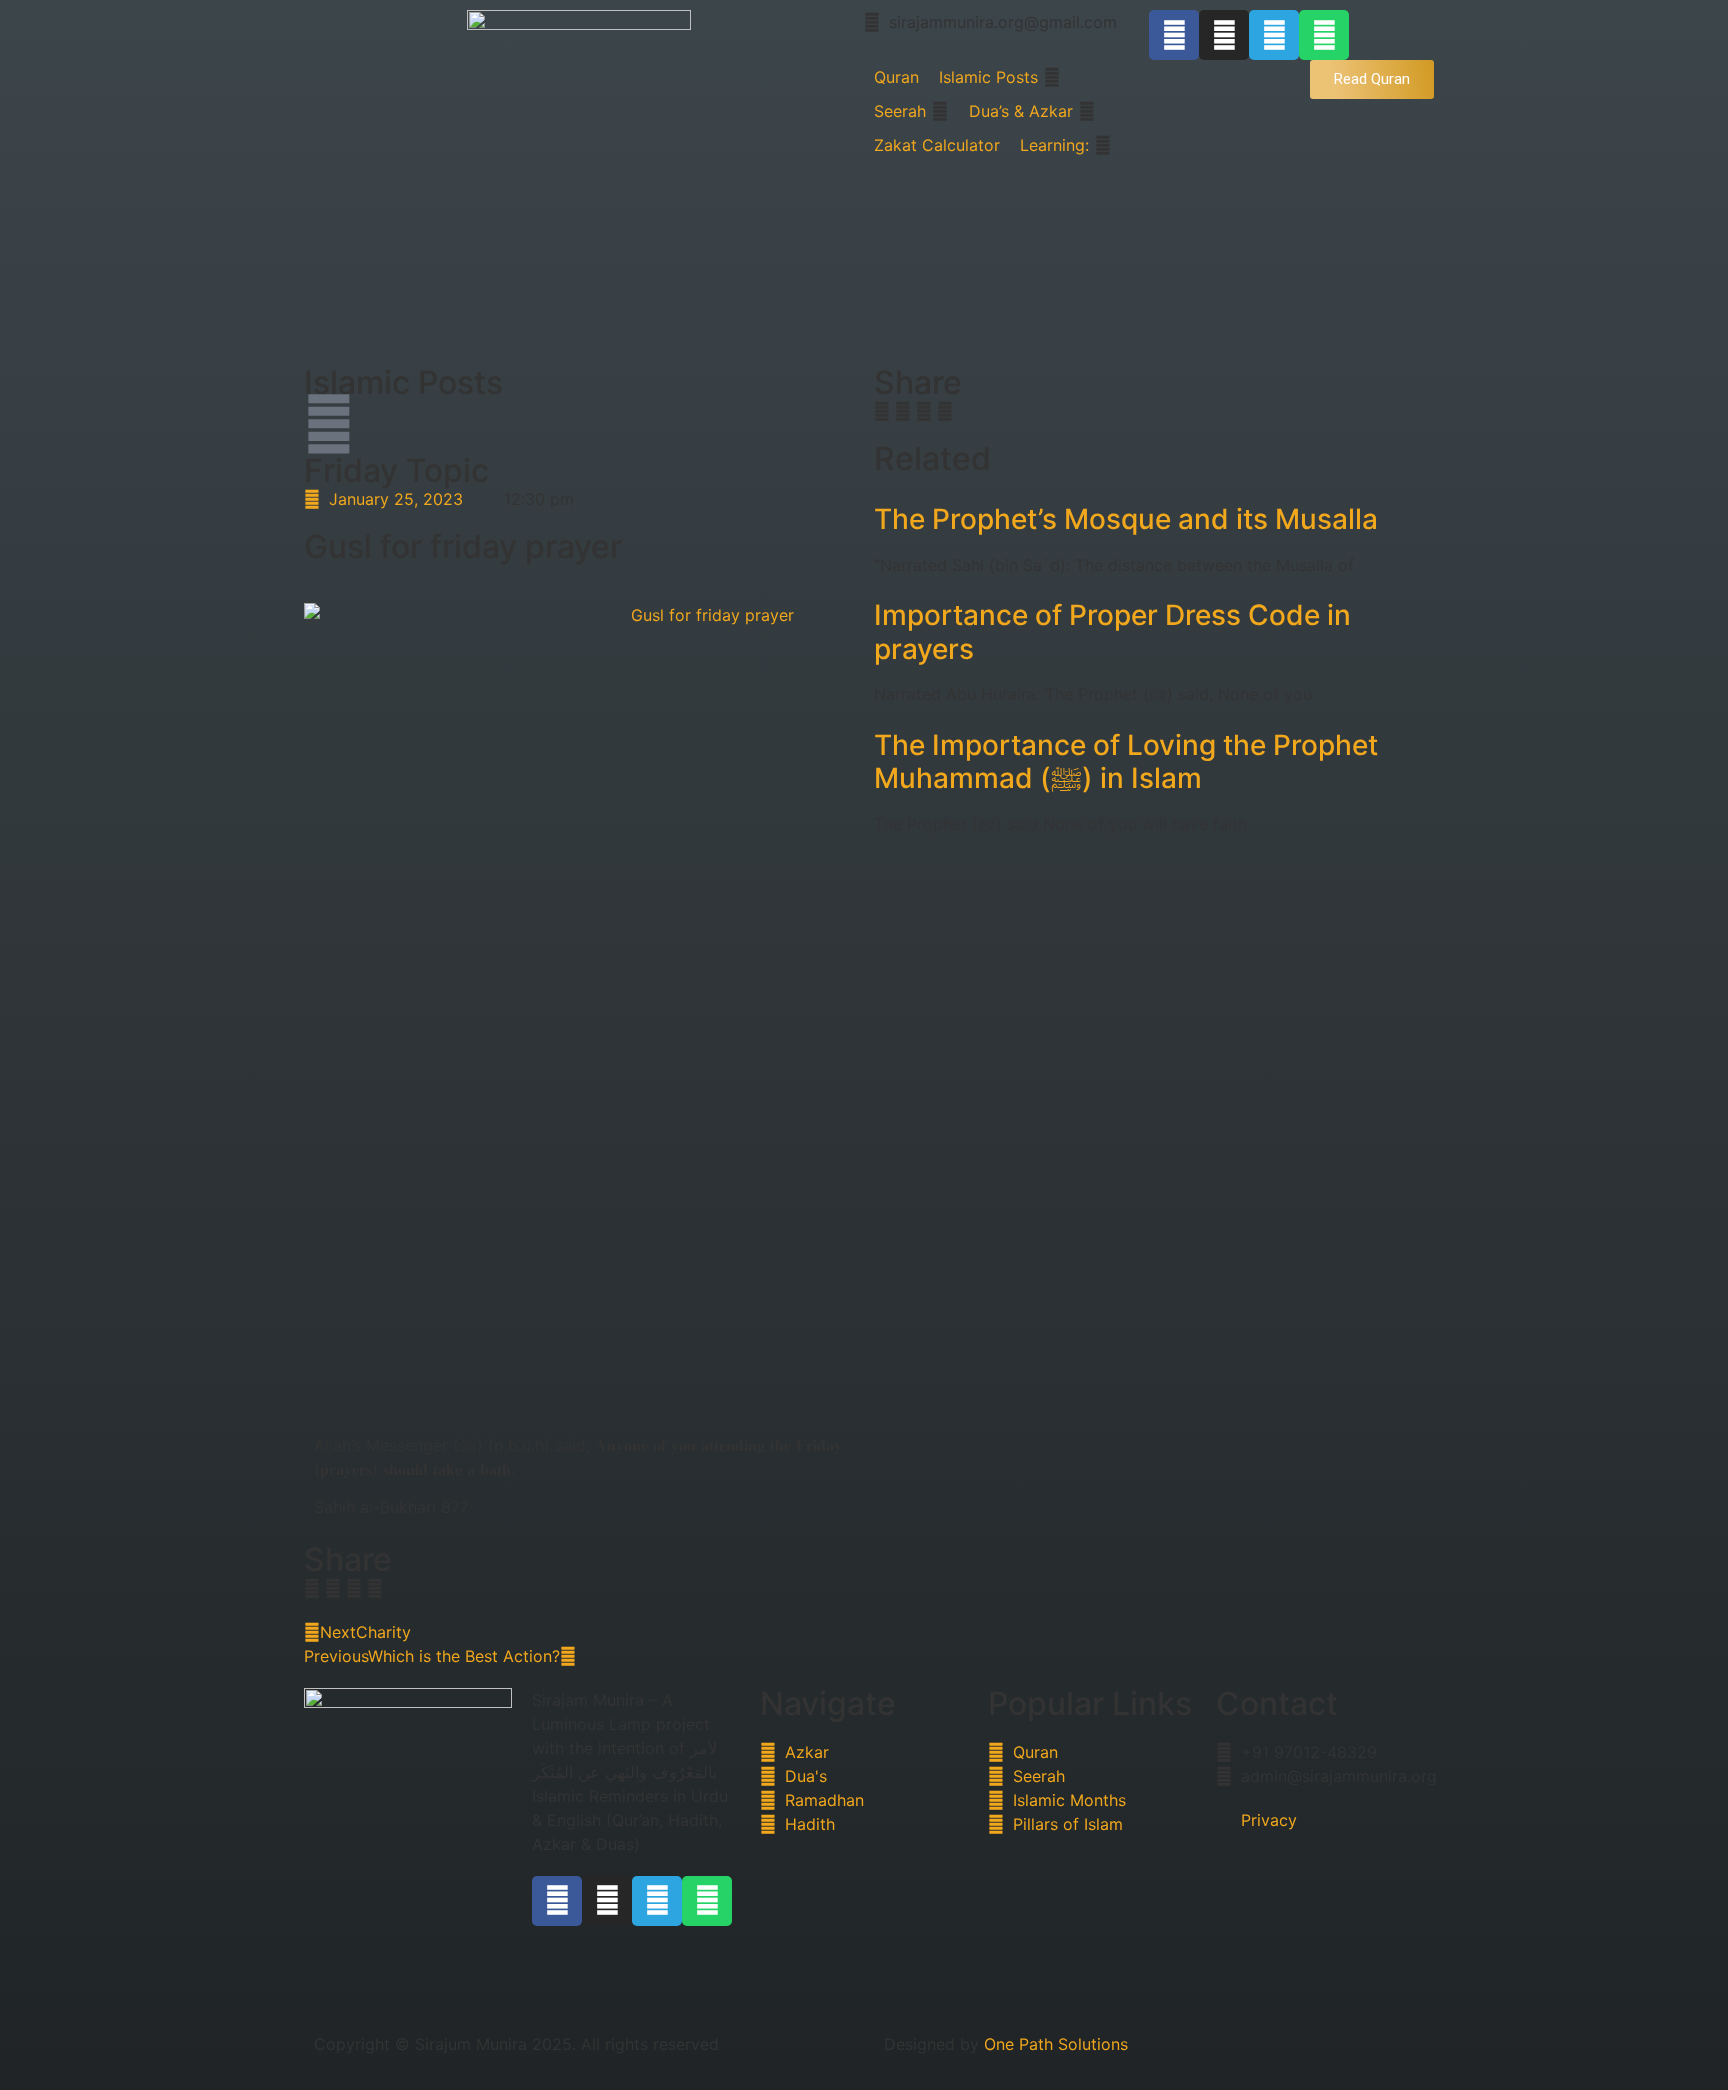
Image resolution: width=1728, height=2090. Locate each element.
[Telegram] (1274, 35)
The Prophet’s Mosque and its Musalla (1126, 519)
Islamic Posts (403, 382)
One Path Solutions (1056, 2044)
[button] (312, 1588)
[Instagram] (1224, 35)
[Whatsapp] (1324, 35)
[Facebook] (1174, 35)
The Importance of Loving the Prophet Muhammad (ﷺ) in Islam (1126, 762)
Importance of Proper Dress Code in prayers (1112, 632)
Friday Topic (396, 470)
